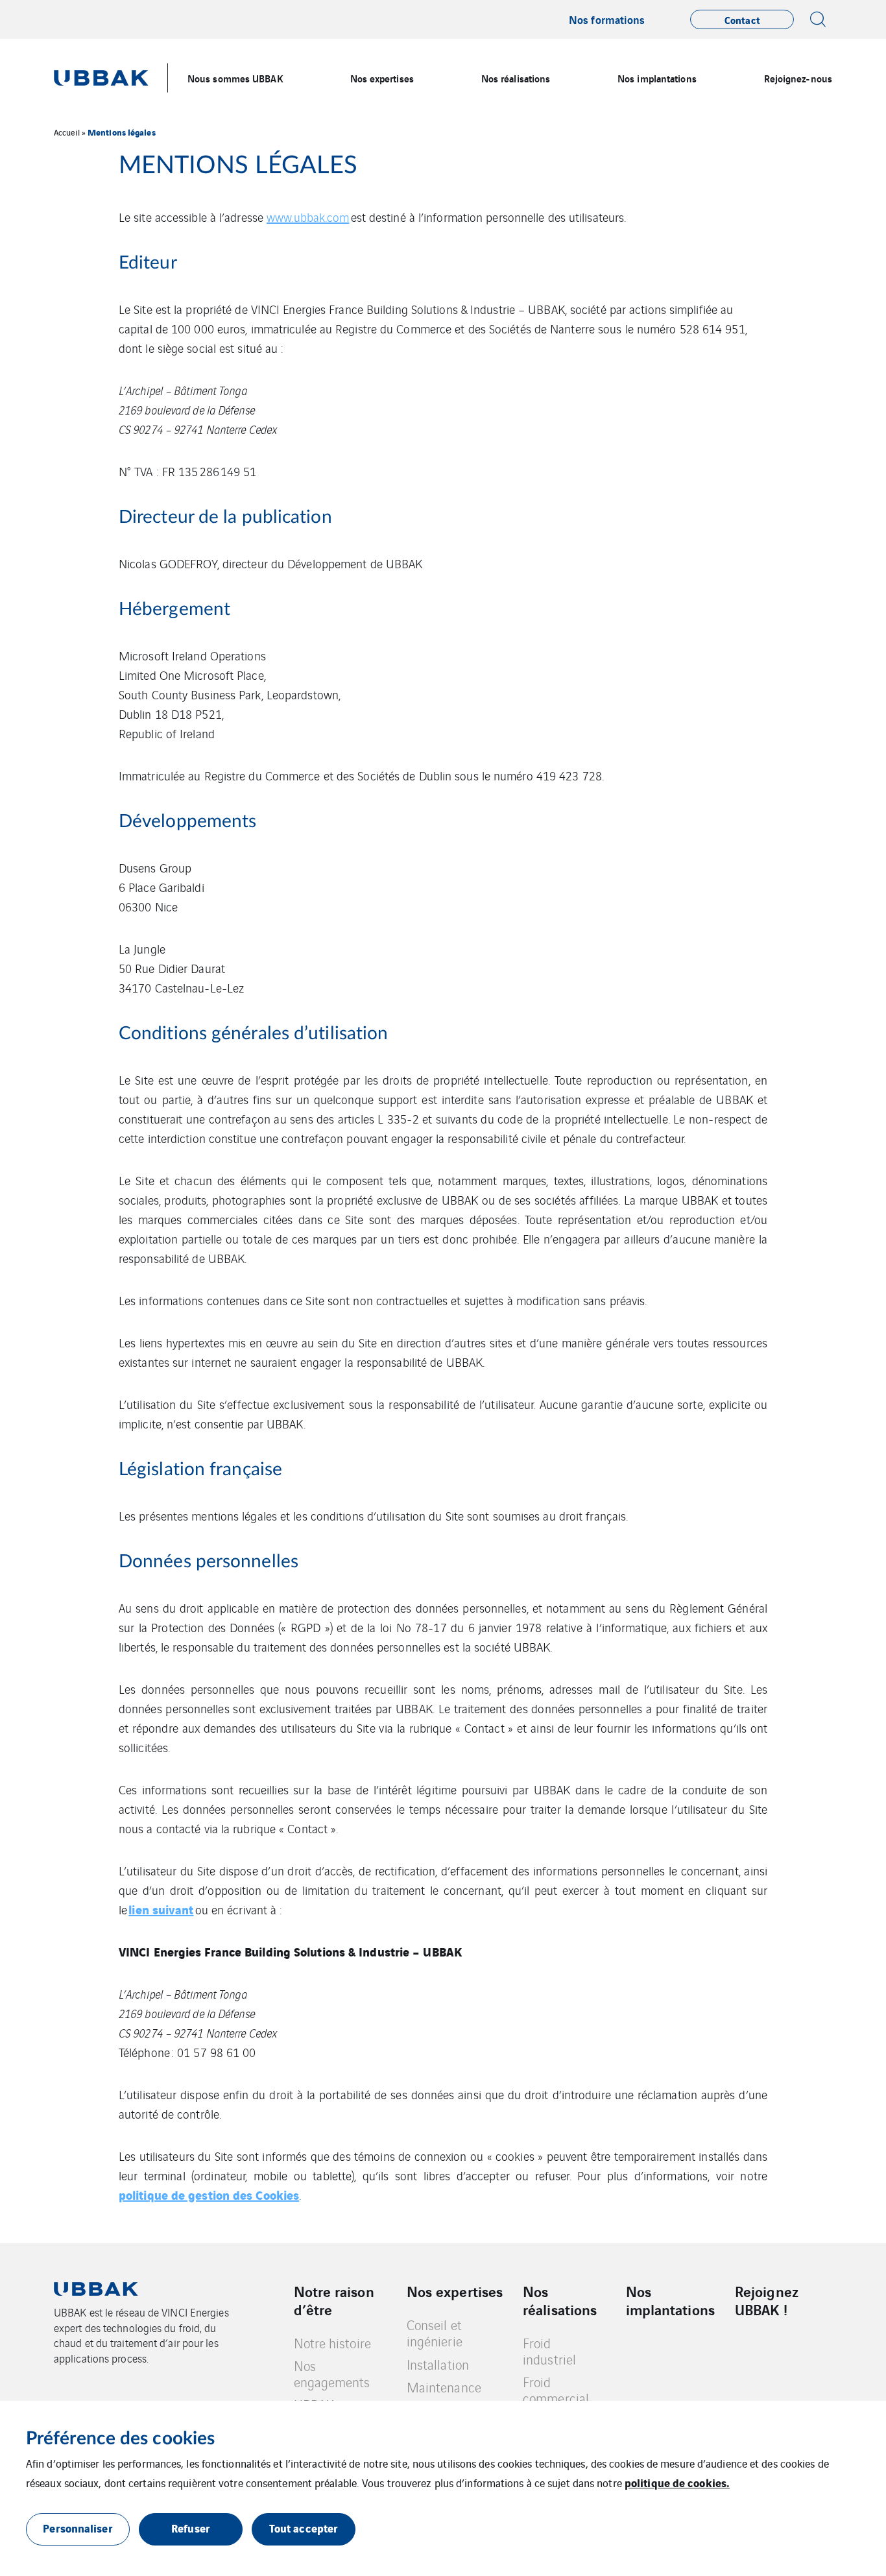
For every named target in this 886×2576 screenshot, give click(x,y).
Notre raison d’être (334, 2300)
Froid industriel (549, 2351)
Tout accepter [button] (304, 2528)
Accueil (67, 132)
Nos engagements (332, 2374)
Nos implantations (657, 78)
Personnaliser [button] (78, 2528)
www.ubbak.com (308, 217)
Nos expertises (455, 2291)
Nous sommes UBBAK (235, 78)
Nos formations (607, 19)
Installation (438, 2364)
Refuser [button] (191, 2528)
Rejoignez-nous (798, 78)
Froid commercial (556, 2390)
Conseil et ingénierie (435, 2333)
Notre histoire (332, 2343)
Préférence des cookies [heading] (120, 2438)
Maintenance (444, 2387)
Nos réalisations (560, 2300)
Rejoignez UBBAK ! (767, 2300)
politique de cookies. (677, 2482)
